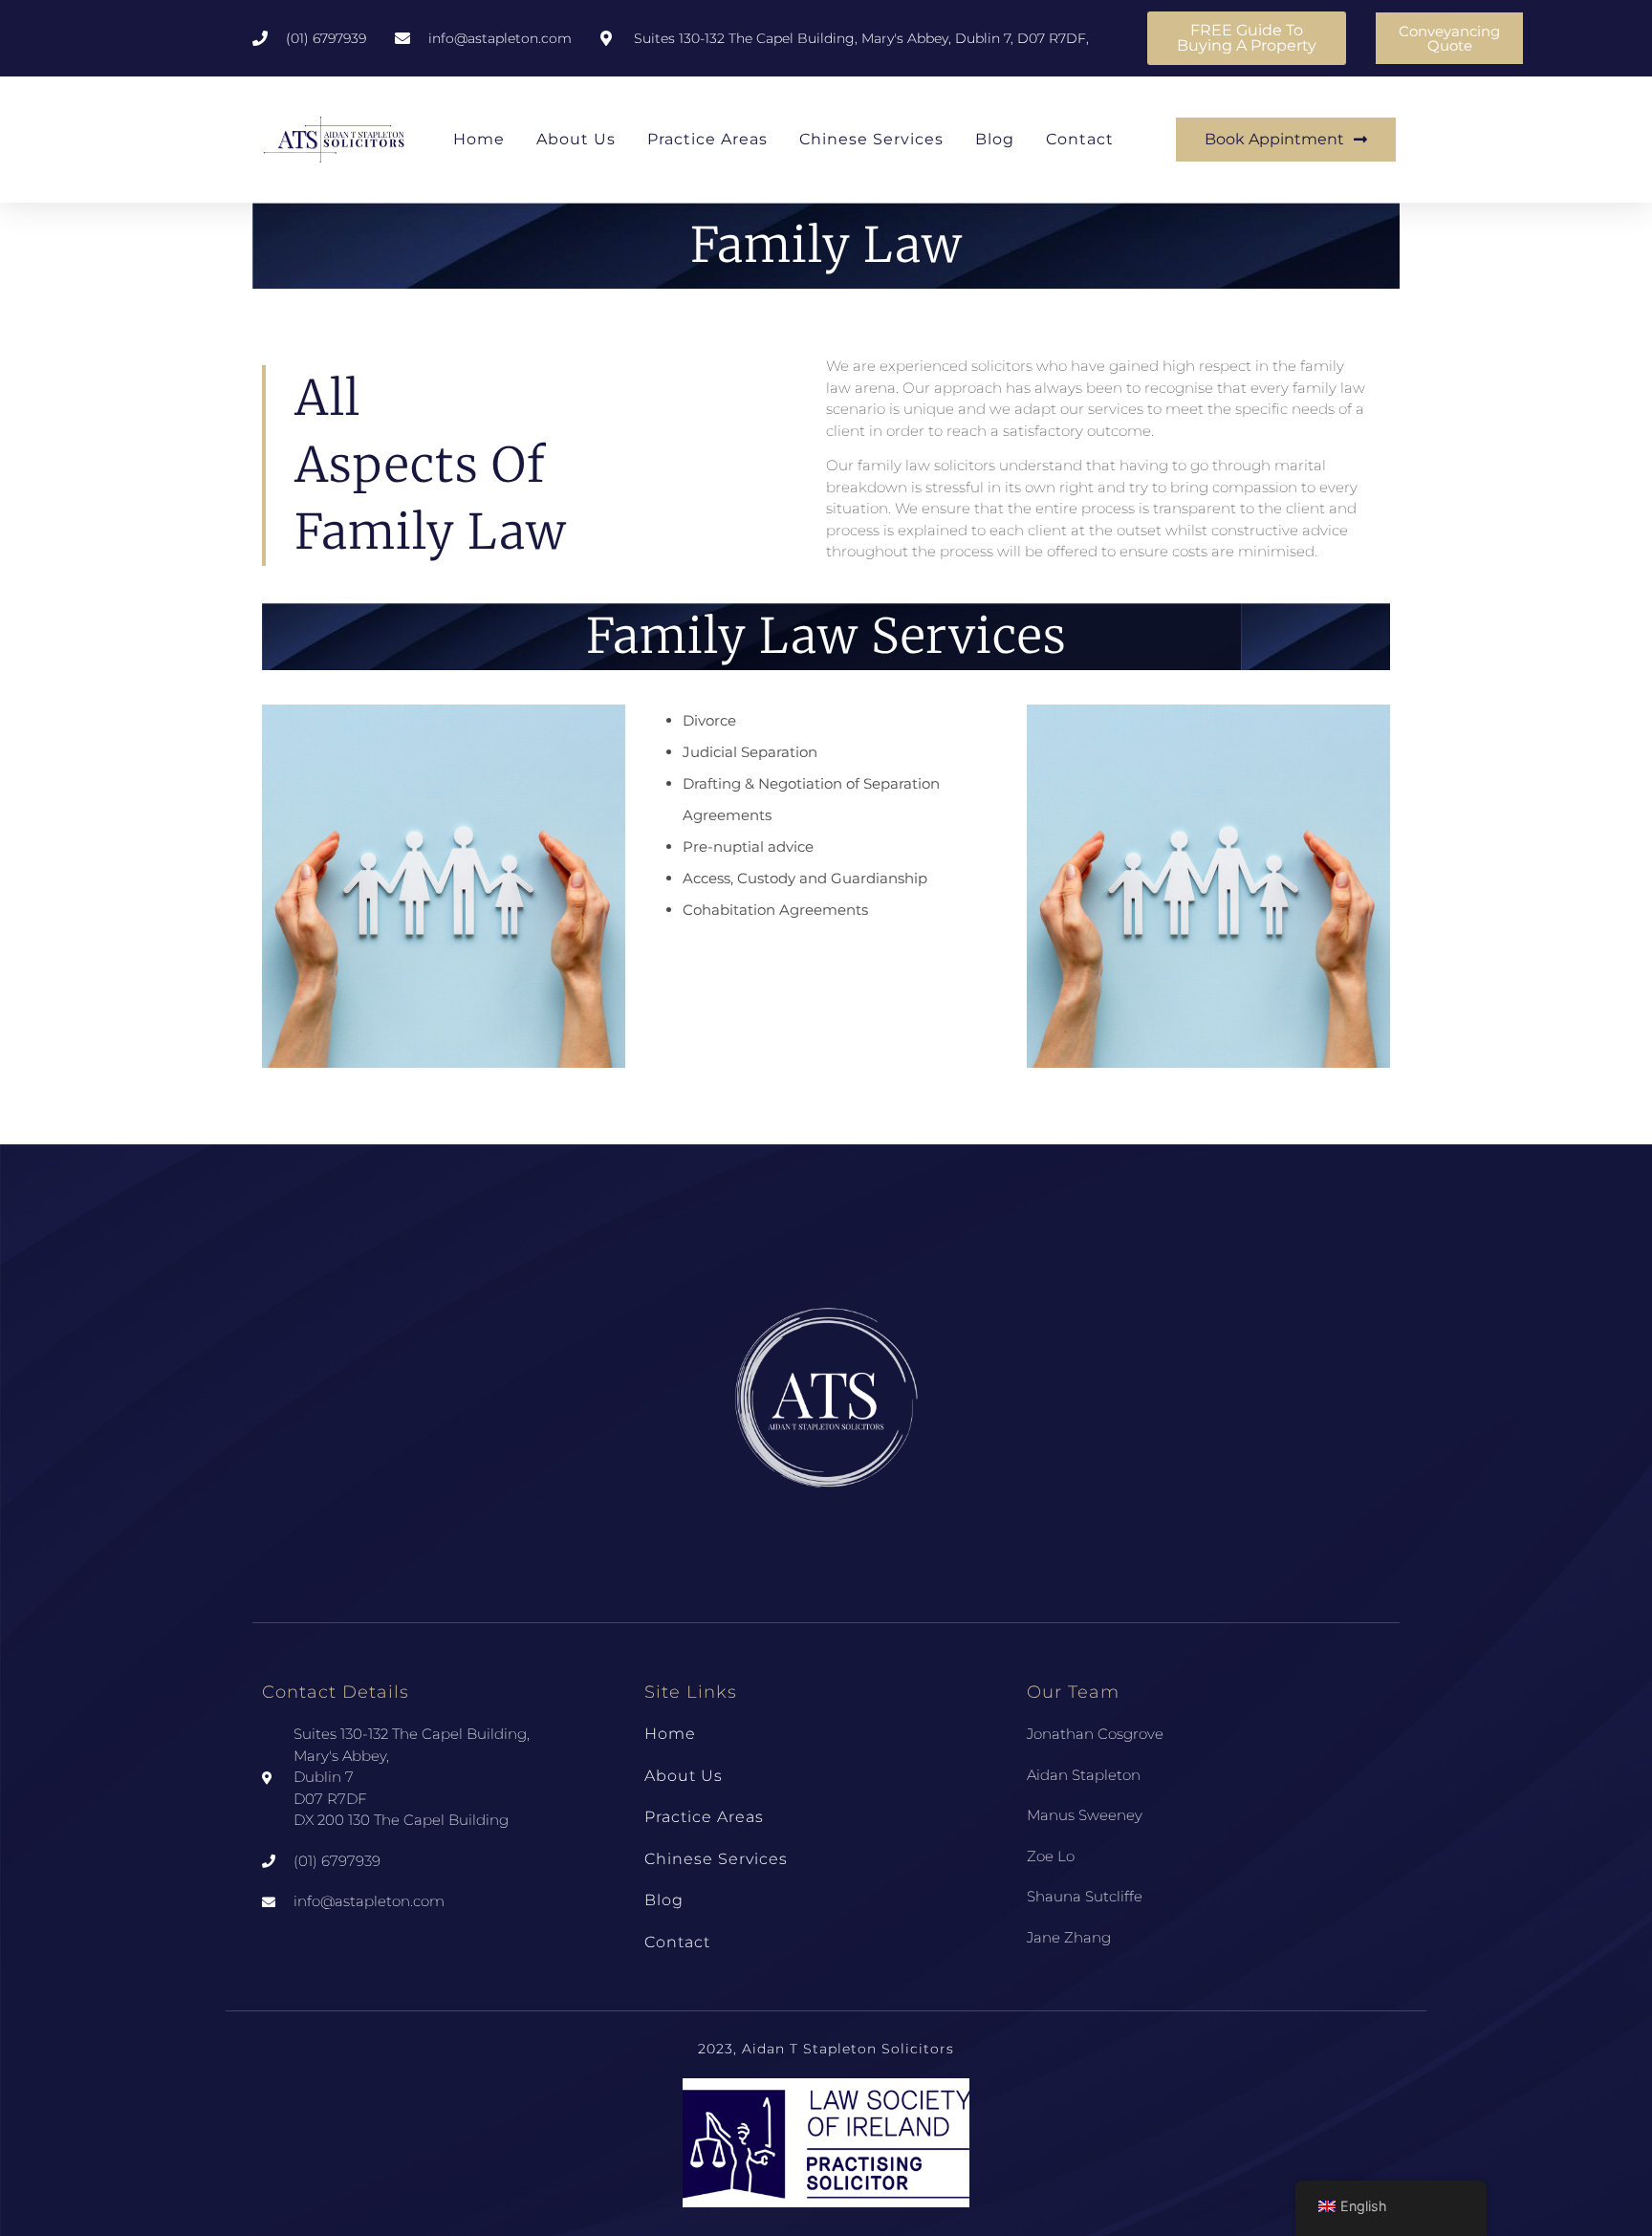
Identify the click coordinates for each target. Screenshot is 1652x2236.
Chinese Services (871, 139)
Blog (995, 139)
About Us (576, 139)
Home (479, 139)
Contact (1080, 139)
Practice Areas (707, 139)
